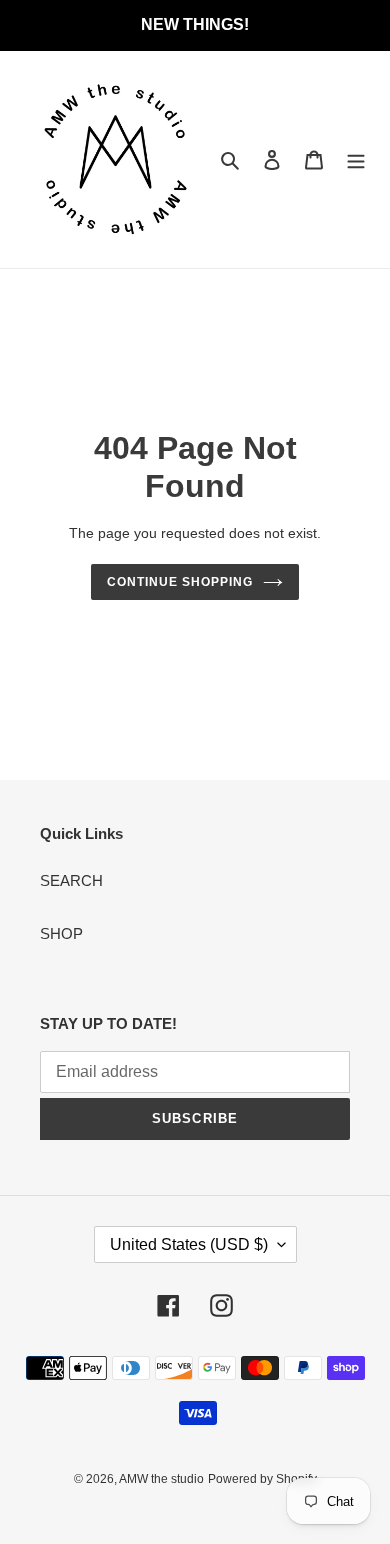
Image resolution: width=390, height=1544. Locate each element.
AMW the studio (161, 1479)
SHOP (61, 933)
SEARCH (71, 880)
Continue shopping (180, 582)
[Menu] (356, 159)
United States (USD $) (189, 1244)
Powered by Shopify (262, 1479)
